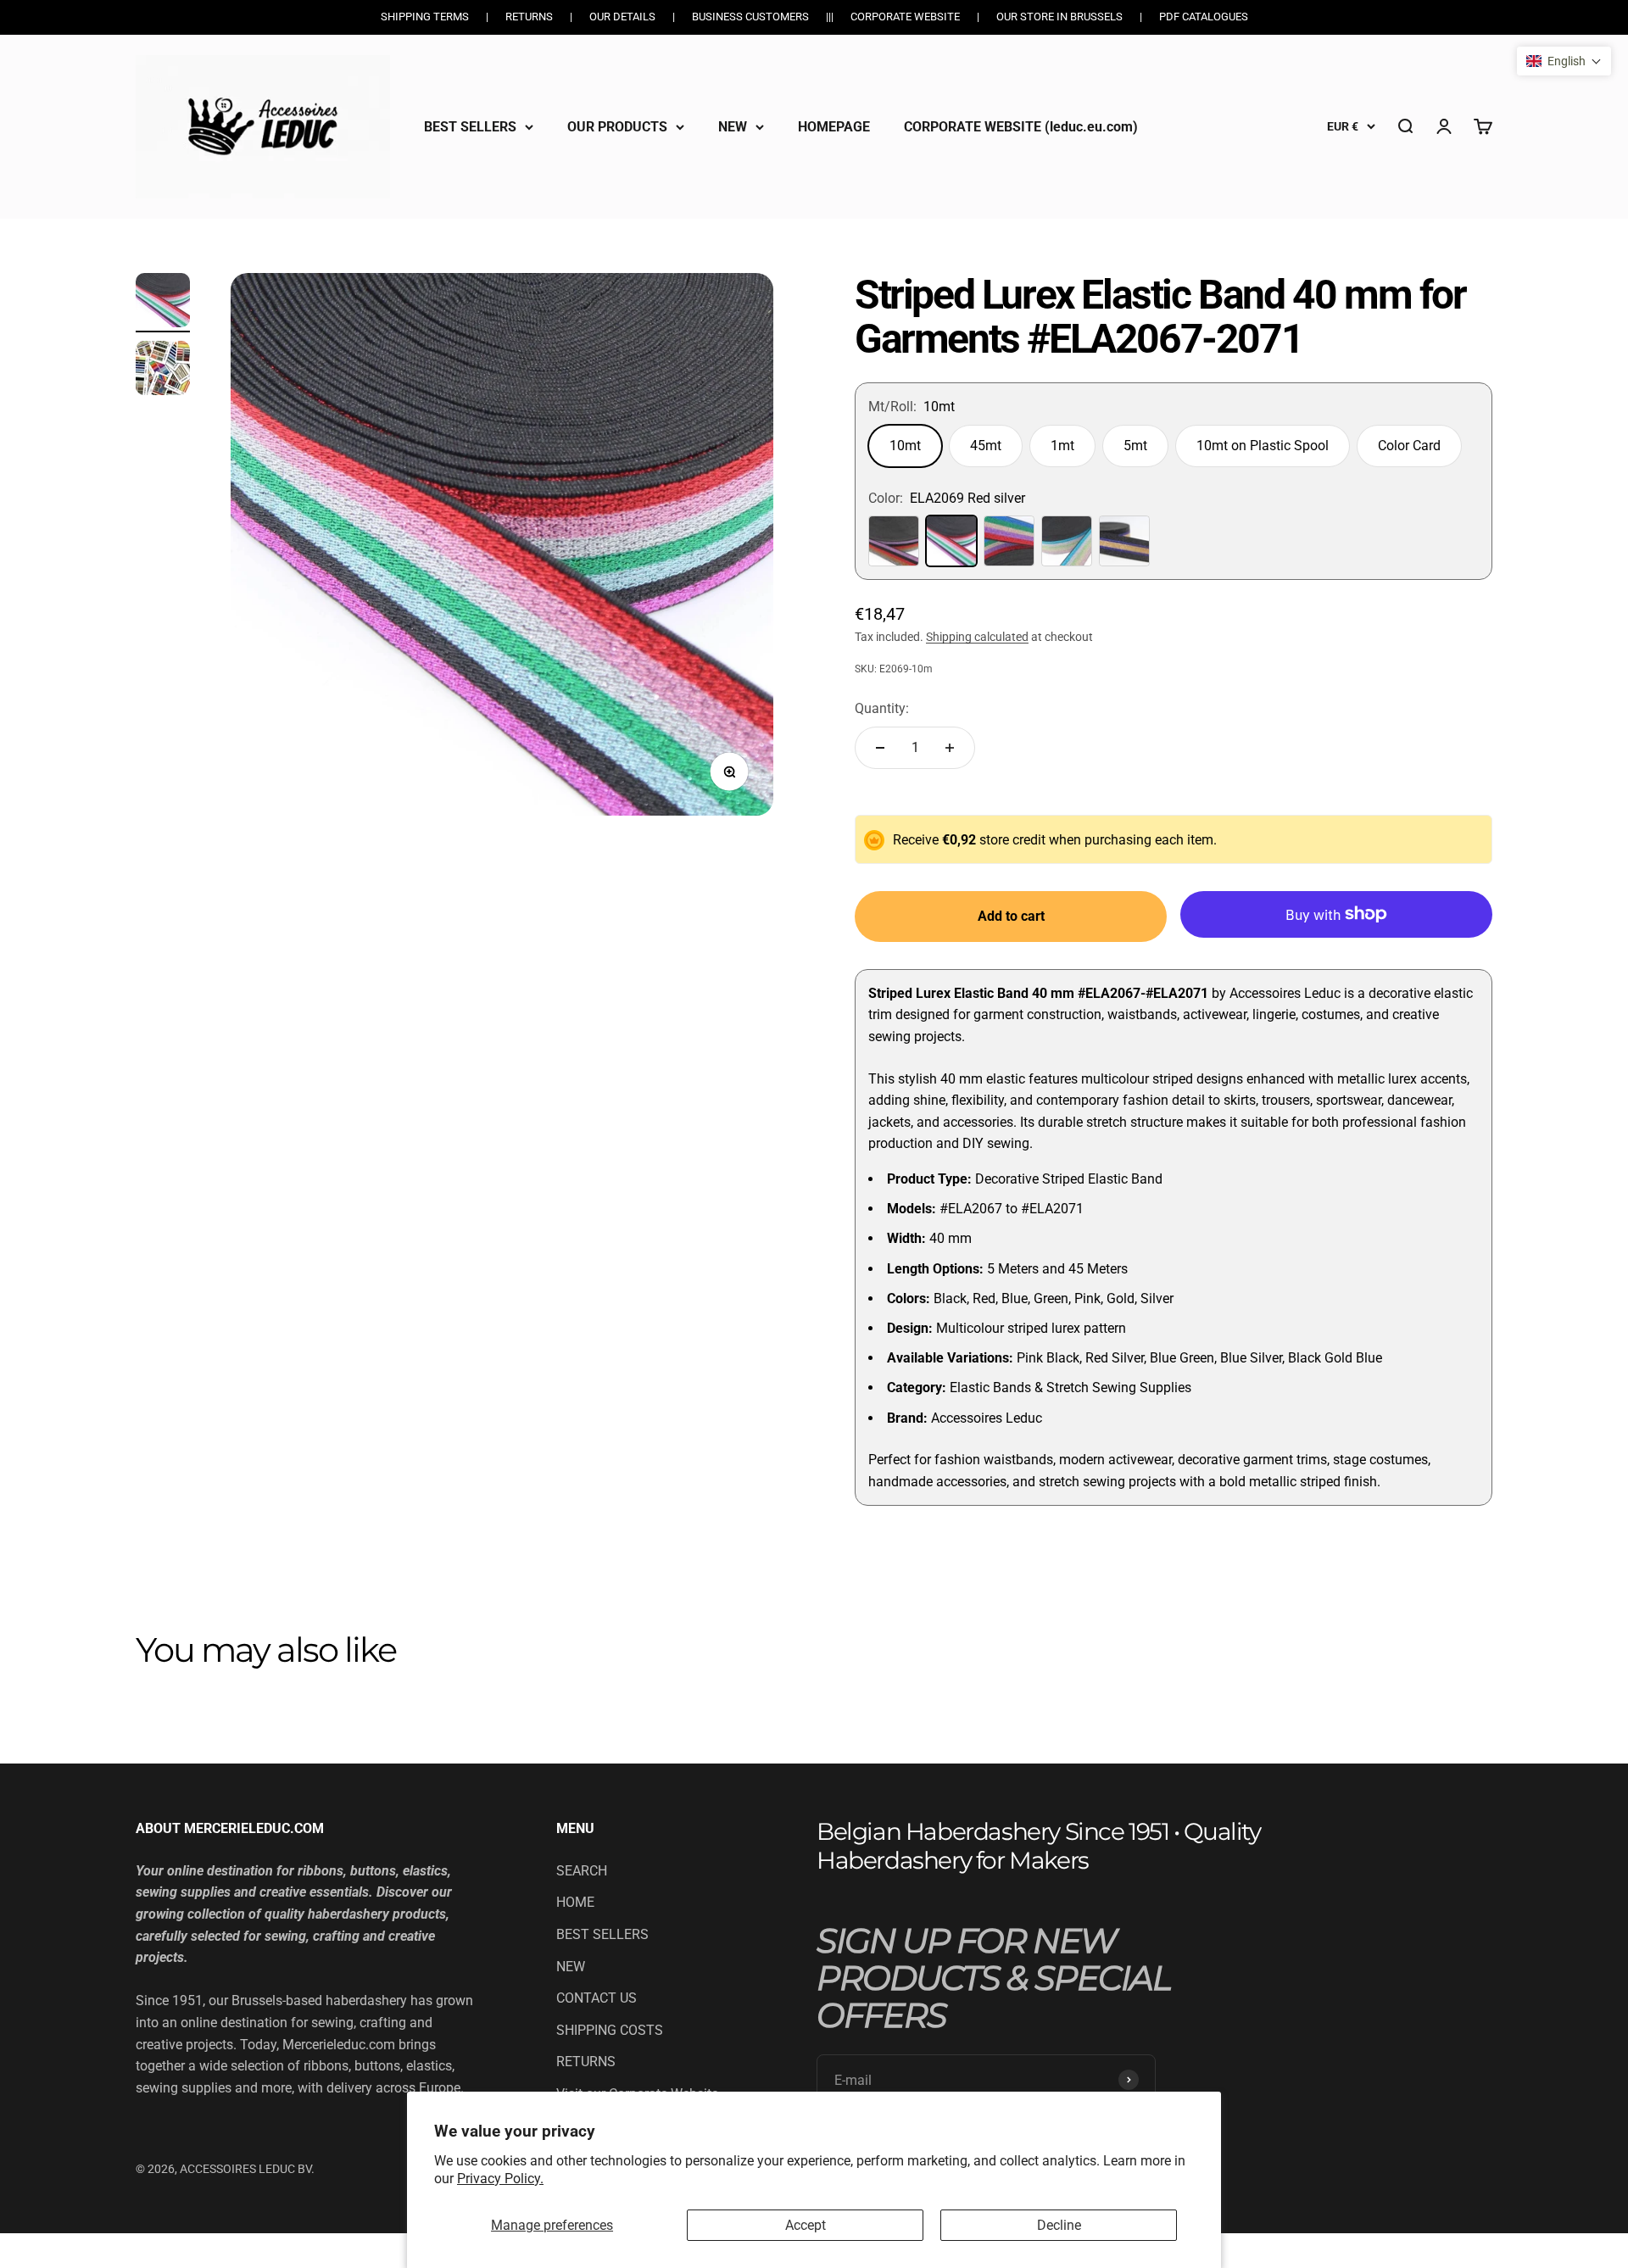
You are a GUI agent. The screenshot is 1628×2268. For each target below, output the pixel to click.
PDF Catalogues (1204, 17)
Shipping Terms (425, 17)
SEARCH (582, 1871)
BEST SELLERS (470, 126)
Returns (529, 17)
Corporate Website (905, 17)
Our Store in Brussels (1059, 17)
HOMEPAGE (834, 126)
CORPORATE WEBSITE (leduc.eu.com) (1021, 126)
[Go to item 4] (163, 303)
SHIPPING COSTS (610, 2030)
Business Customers (750, 17)
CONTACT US (597, 1998)
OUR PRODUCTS (617, 126)
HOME (575, 1902)
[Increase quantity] (950, 748)
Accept (806, 2225)
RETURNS (586, 2062)
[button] (1564, 61)
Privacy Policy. (500, 2179)
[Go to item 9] (163, 371)
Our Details (622, 17)
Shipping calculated (977, 637)
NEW (733, 126)
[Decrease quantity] (880, 748)
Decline (1059, 2225)
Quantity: (882, 708)
